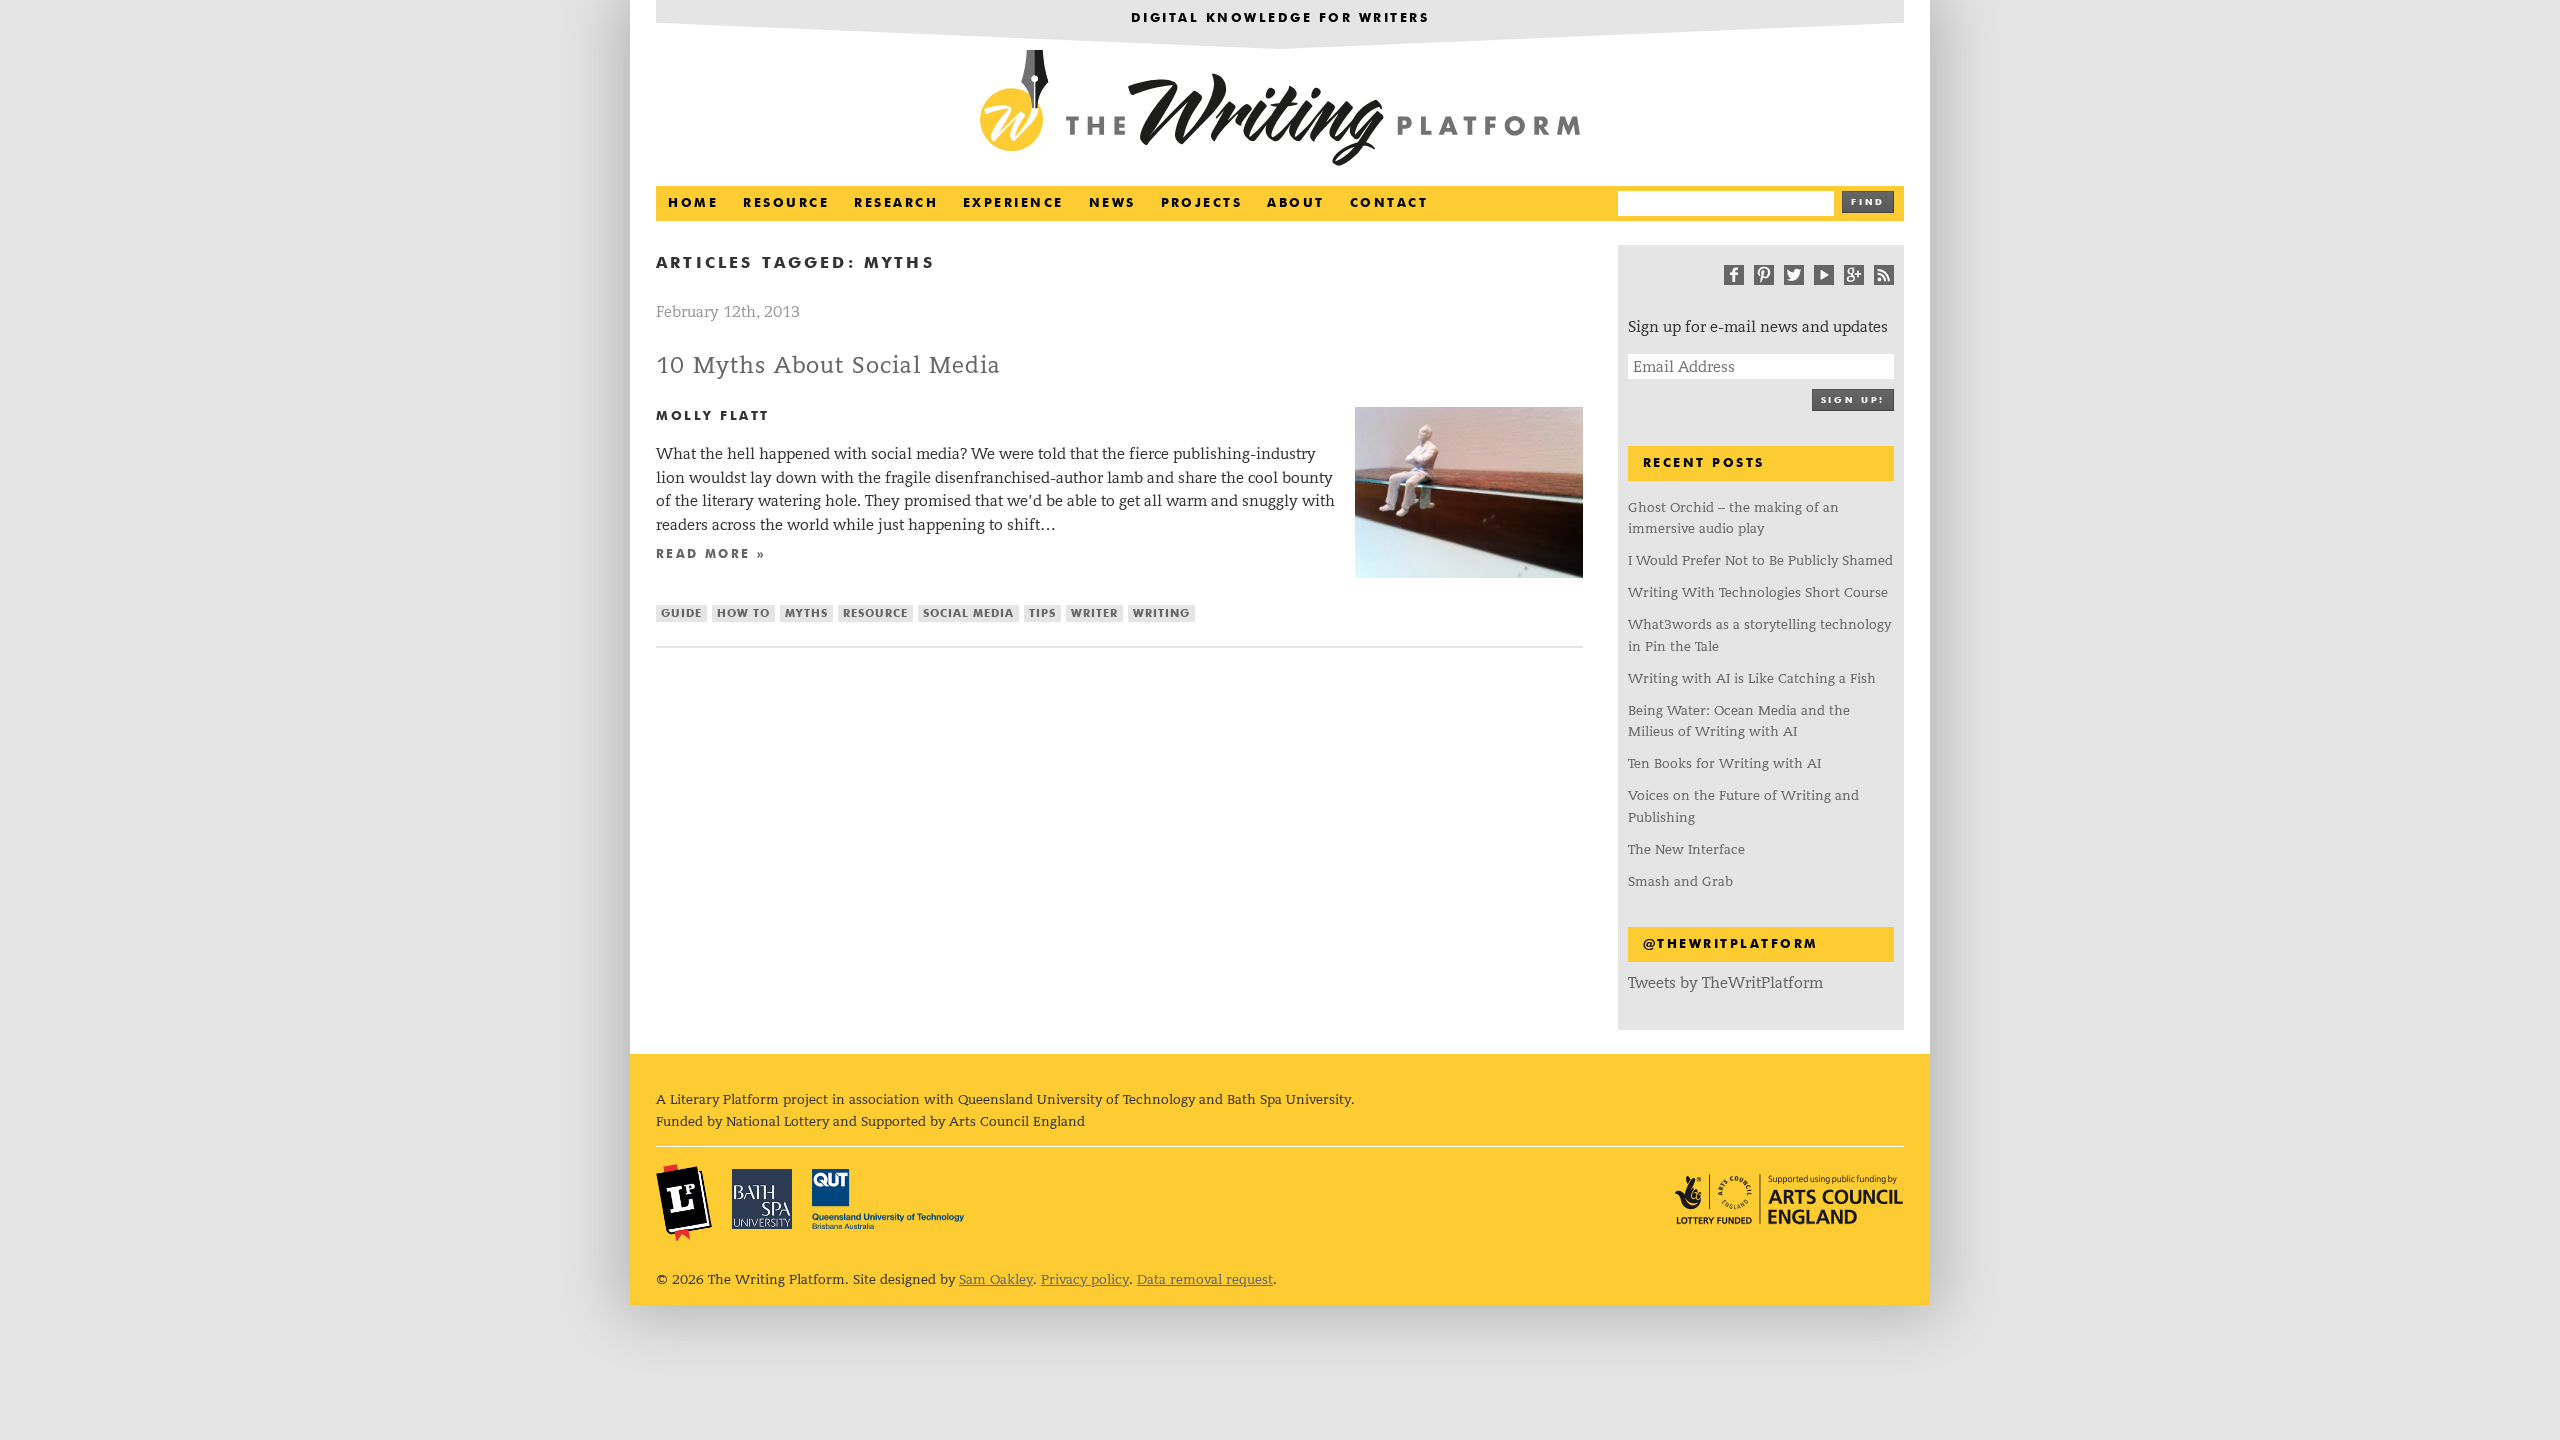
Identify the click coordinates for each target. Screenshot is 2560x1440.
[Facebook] (1734, 275)
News (1112, 203)
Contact (1389, 203)
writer (1094, 613)
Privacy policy (1085, 1279)
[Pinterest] (1764, 275)
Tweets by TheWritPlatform (1725, 982)
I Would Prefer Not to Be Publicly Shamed (1760, 560)
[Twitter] (1794, 275)
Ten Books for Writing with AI (1724, 763)
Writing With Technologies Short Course (1758, 592)
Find (1868, 202)
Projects (1202, 203)
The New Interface (1686, 849)
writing (1161, 613)
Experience (1013, 203)
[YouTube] (1824, 275)
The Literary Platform (684, 1202)
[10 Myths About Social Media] (1469, 572)
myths (806, 613)
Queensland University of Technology (888, 1199)
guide (681, 613)
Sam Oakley (996, 1279)
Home (693, 203)
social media (968, 613)
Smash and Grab (1680, 881)
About (1295, 203)
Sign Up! (1853, 400)
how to (743, 613)
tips (1042, 613)
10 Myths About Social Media (828, 365)
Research (896, 203)
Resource (786, 203)
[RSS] (1884, 275)
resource (875, 613)
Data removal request (1205, 1279)
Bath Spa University (762, 1199)
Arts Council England (1789, 1199)
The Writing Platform (1280, 110)
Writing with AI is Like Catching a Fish (1752, 678)
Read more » (711, 555)
